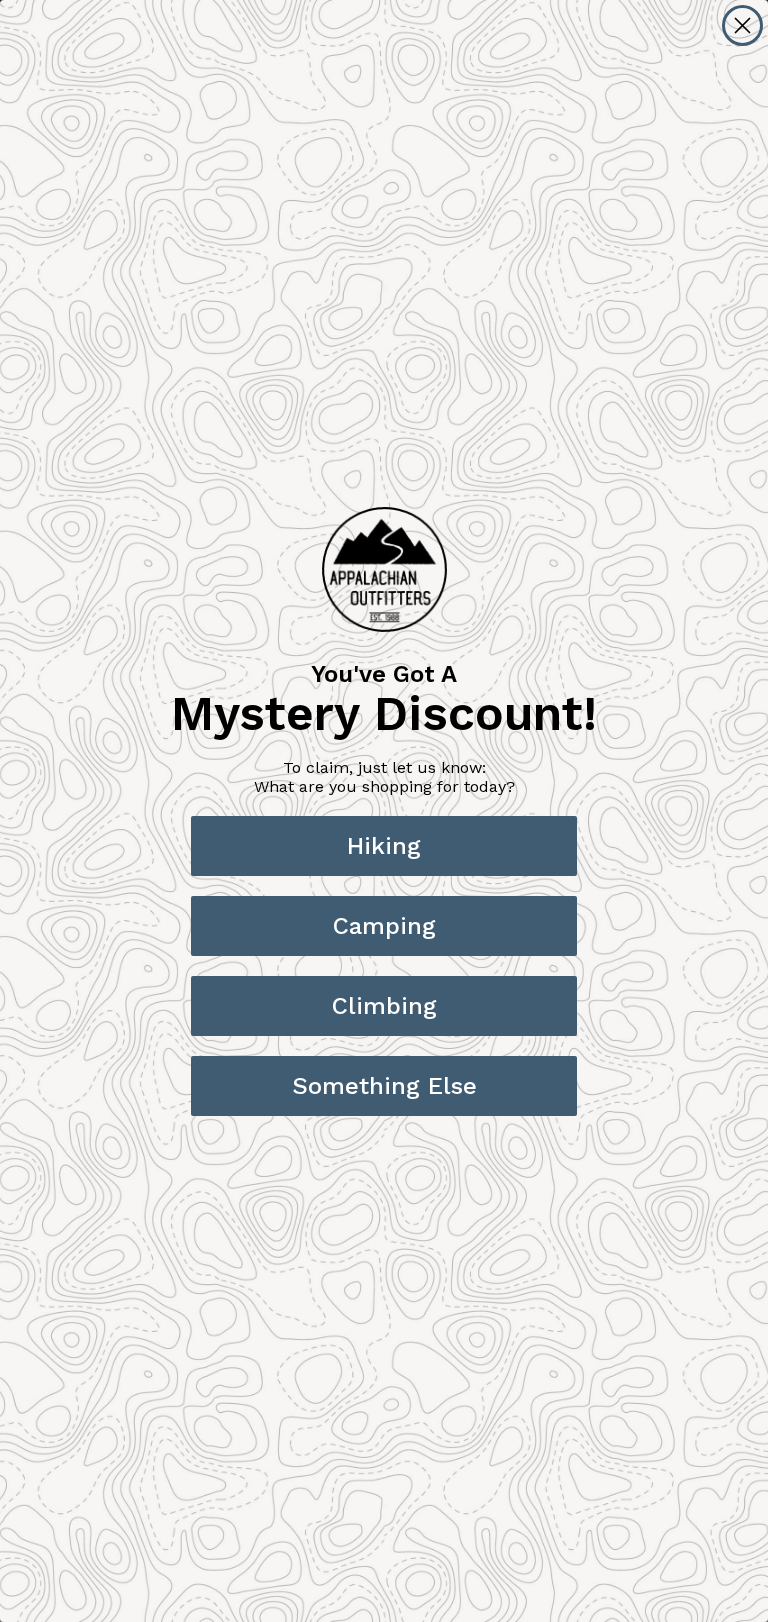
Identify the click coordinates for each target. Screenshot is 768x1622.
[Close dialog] (742, 25)
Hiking (384, 846)
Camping (384, 926)
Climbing (384, 1006)
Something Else (384, 1086)
